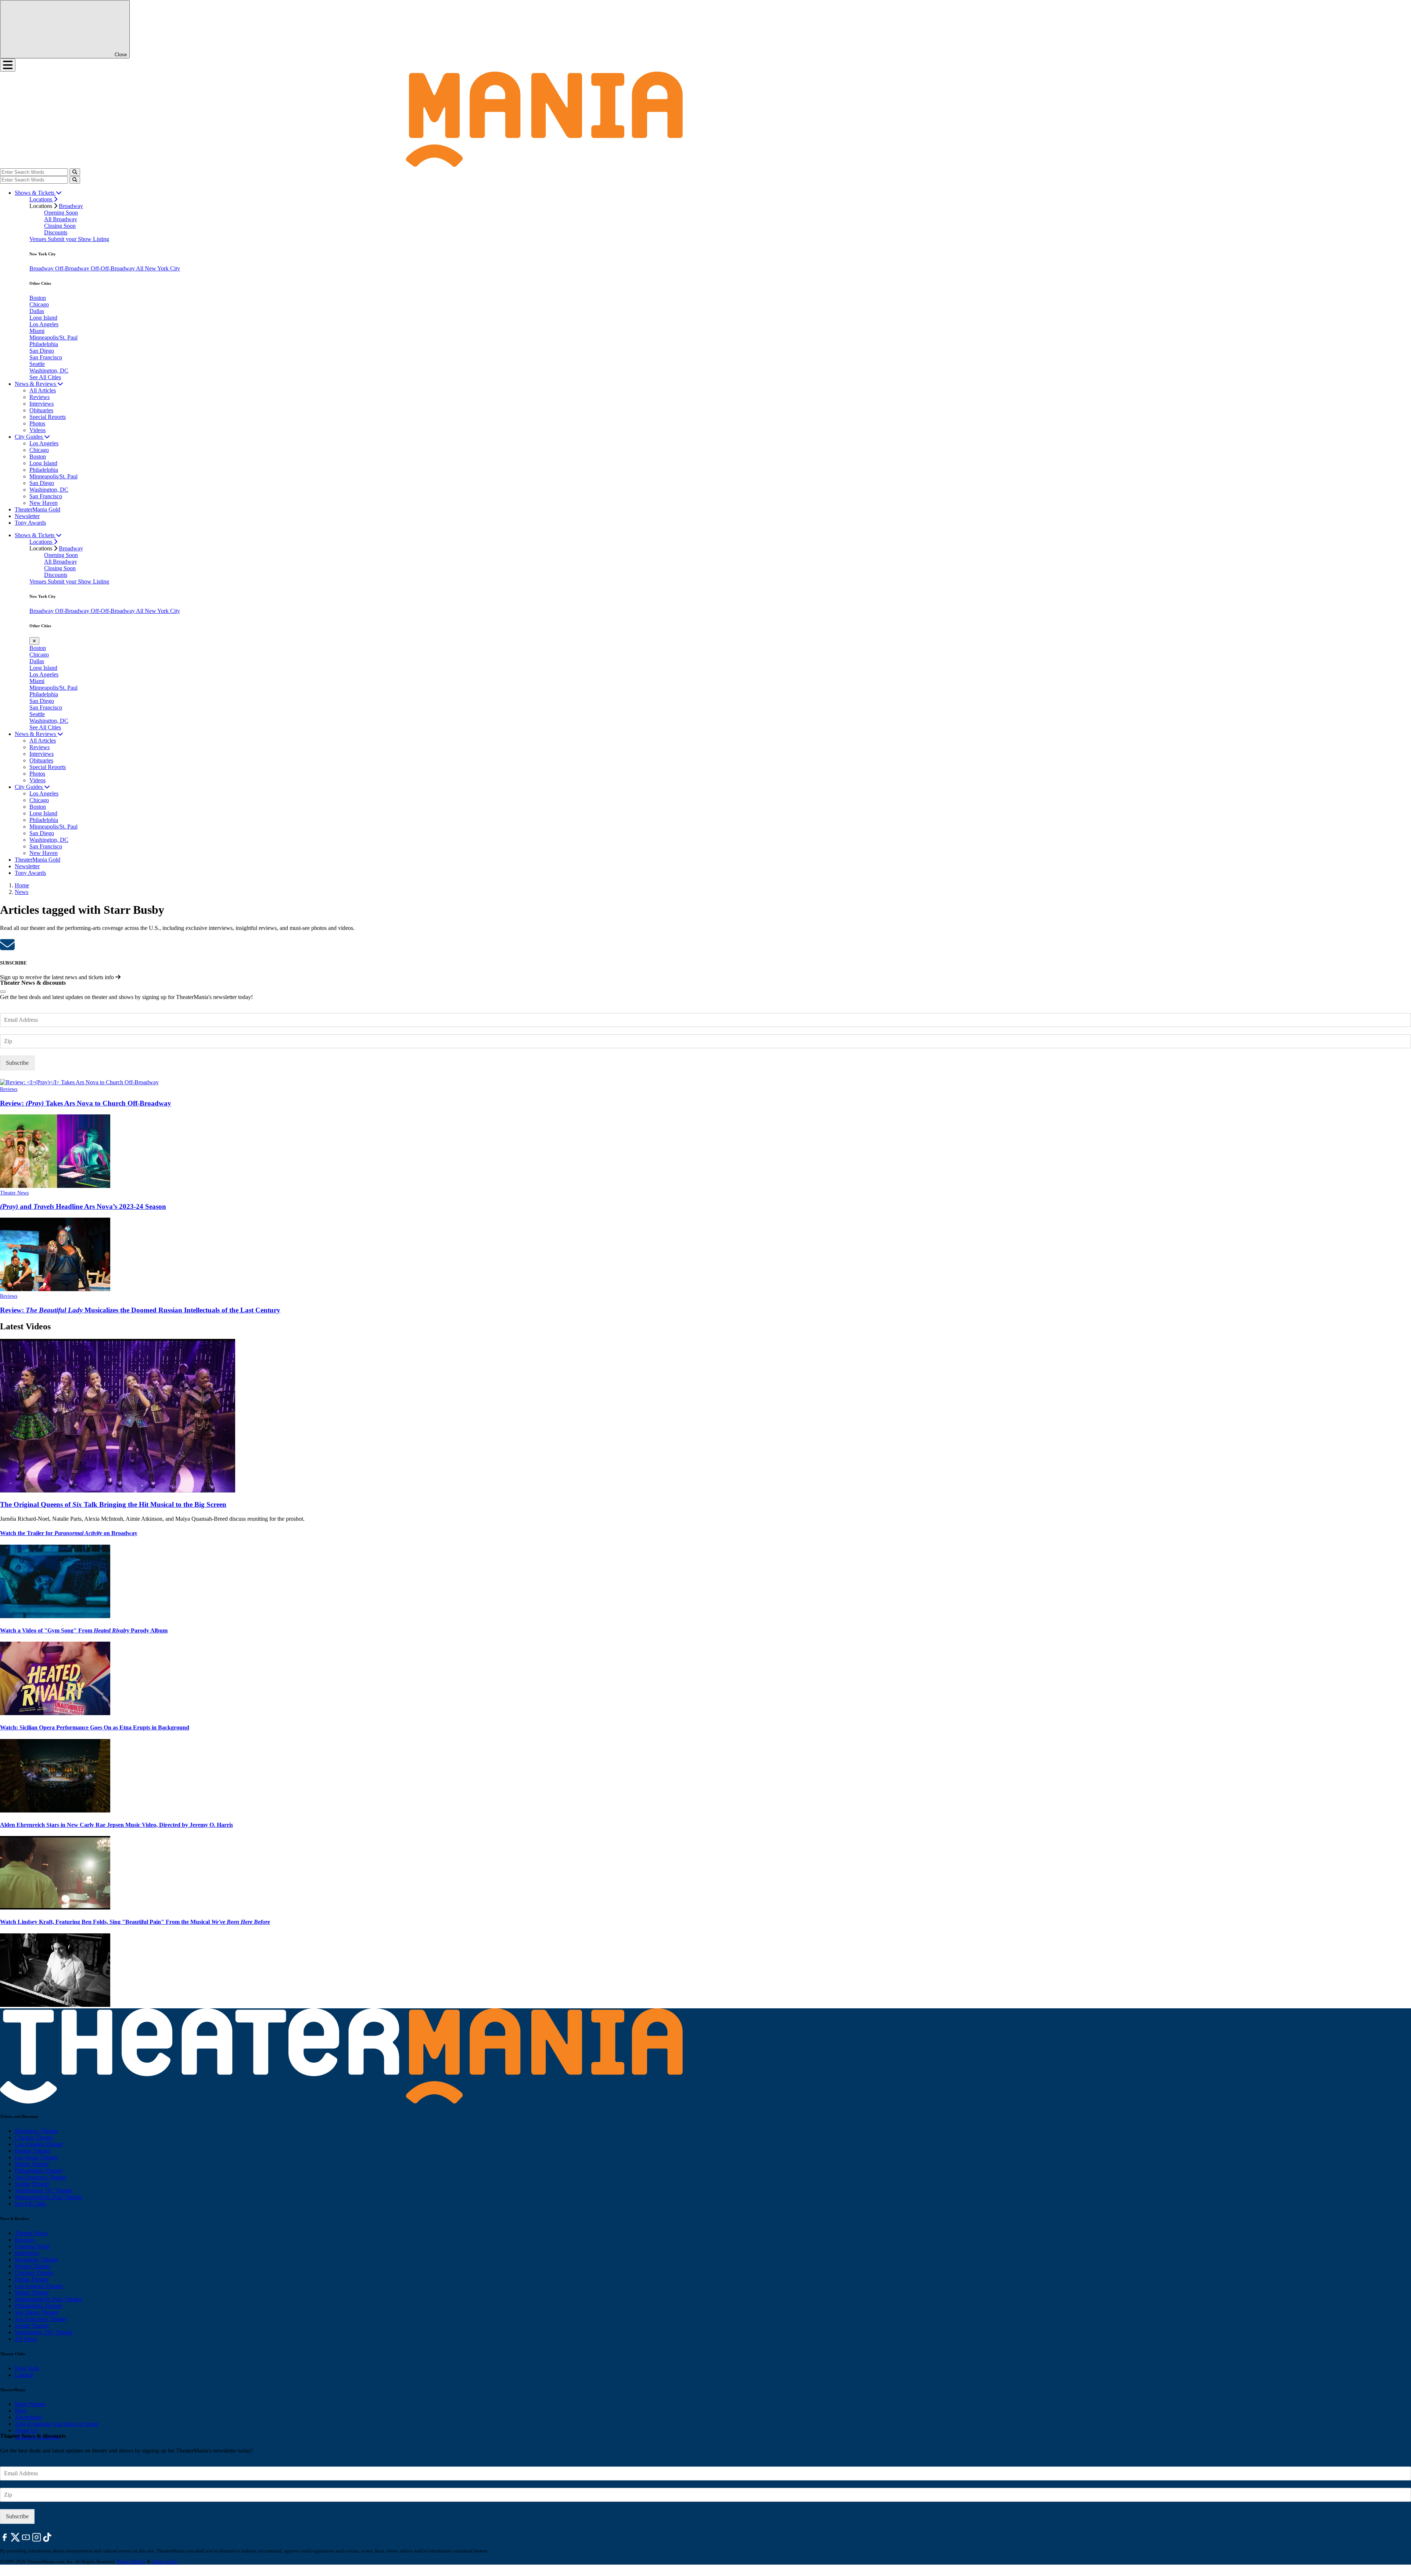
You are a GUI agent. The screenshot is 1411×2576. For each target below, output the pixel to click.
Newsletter (27, 516)
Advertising (28, 2417)
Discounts (56, 232)
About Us (26, 2430)
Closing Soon (60, 226)
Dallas (37, 311)
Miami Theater (32, 2164)
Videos (37, 430)
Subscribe (17, 1063)
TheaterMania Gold (37, 509)
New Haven (44, 503)
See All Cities (45, 377)
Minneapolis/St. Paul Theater (48, 2197)
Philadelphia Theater (39, 2171)
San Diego (42, 351)
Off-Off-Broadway (113, 268)
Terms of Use (164, 2561)
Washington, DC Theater (44, 2190)
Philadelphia (44, 344)
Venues (39, 239)
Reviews (40, 397)
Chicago (39, 304)
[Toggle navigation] (8, 65)
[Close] (3, 992)
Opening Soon (61, 213)
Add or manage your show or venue (57, 2424)
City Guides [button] (29, 437)
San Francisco (46, 357)
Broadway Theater (36, 2131)
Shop (21, 2410)
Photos (37, 423)
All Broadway (61, 219)
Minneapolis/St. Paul (53, 337)
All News (26, 2339)
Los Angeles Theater (39, 2144)
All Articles (43, 390)
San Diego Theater (37, 2312)
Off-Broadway (73, 268)
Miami (37, 331)
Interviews (42, 404)
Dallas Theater (32, 2279)
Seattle (37, 364)
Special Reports (48, 417)
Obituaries (41, 410)
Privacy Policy (131, 2561)
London (24, 2375)
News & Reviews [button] (36, 384)
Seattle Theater (32, 2184)
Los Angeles (44, 324)
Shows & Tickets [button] (35, 193)
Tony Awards (30, 523)
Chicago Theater (34, 2137)
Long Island (43, 318)
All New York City (158, 268)
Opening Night (32, 2246)
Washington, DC (49, 371)
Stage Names (30, 2404)
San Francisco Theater (41, 2177)
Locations (42, 199)
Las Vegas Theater (36, 2157)
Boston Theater (33, 2151)
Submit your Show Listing (78, 239)
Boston (38, 298)
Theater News (14, 1193)
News (21, 892)
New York (27, 2368)
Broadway (71, 206)
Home (22, 885)
